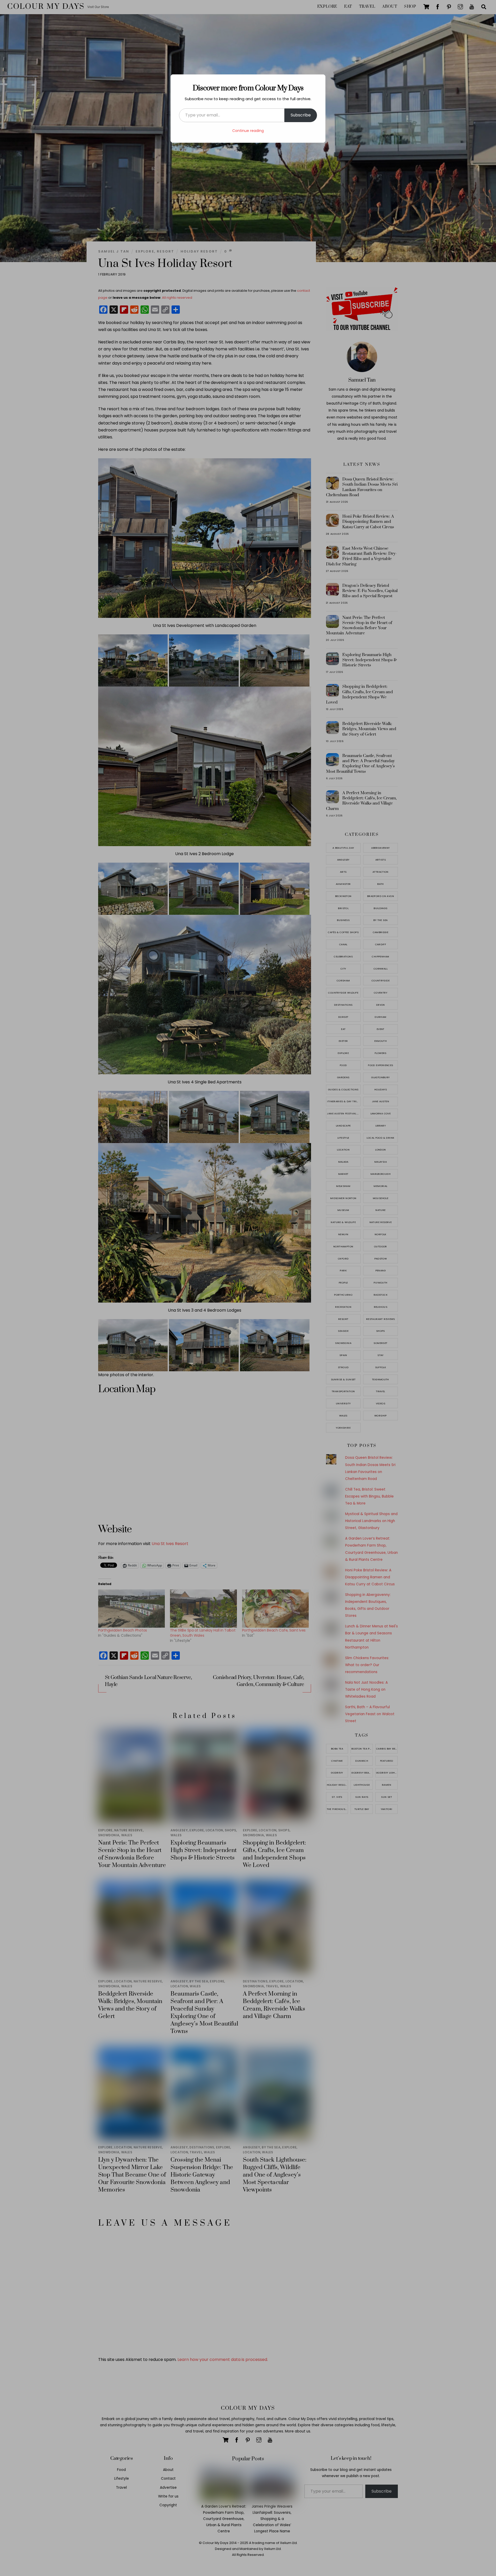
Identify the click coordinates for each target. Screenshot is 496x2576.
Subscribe (301, 115)
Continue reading (248, 131)
